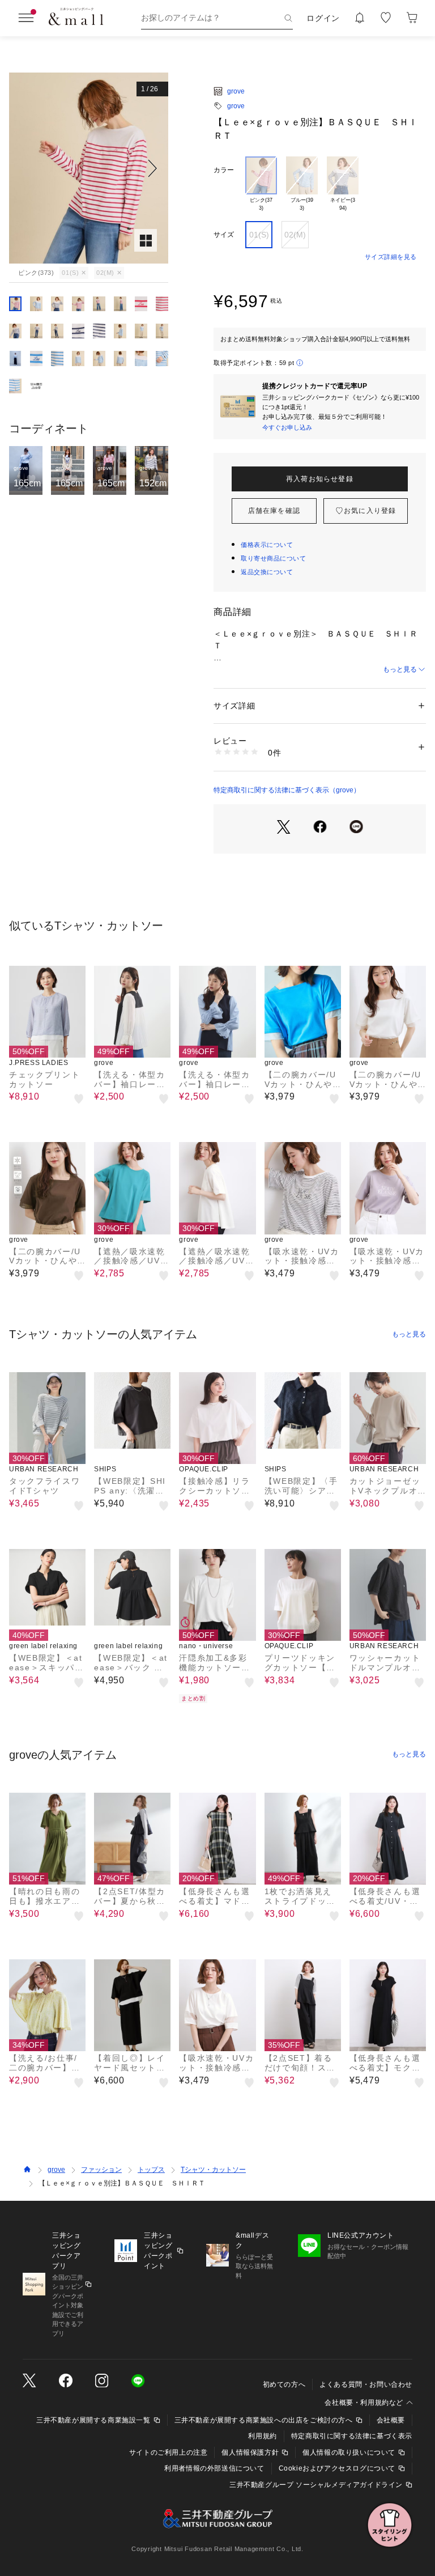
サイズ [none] (224, 235)
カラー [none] (224, 170)
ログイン (323, 18)
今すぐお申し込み (287, 427)
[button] (89, 168)
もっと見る (400, 669)
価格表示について (267, 545)
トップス (151, 2170)
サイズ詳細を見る (391, 257)
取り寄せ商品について (274, 558)
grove (236, 91)
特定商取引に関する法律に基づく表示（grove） (287, 790)
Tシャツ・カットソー (213, 2170)
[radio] (261, 184)
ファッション (101, 2170)
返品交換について (267, 572)
